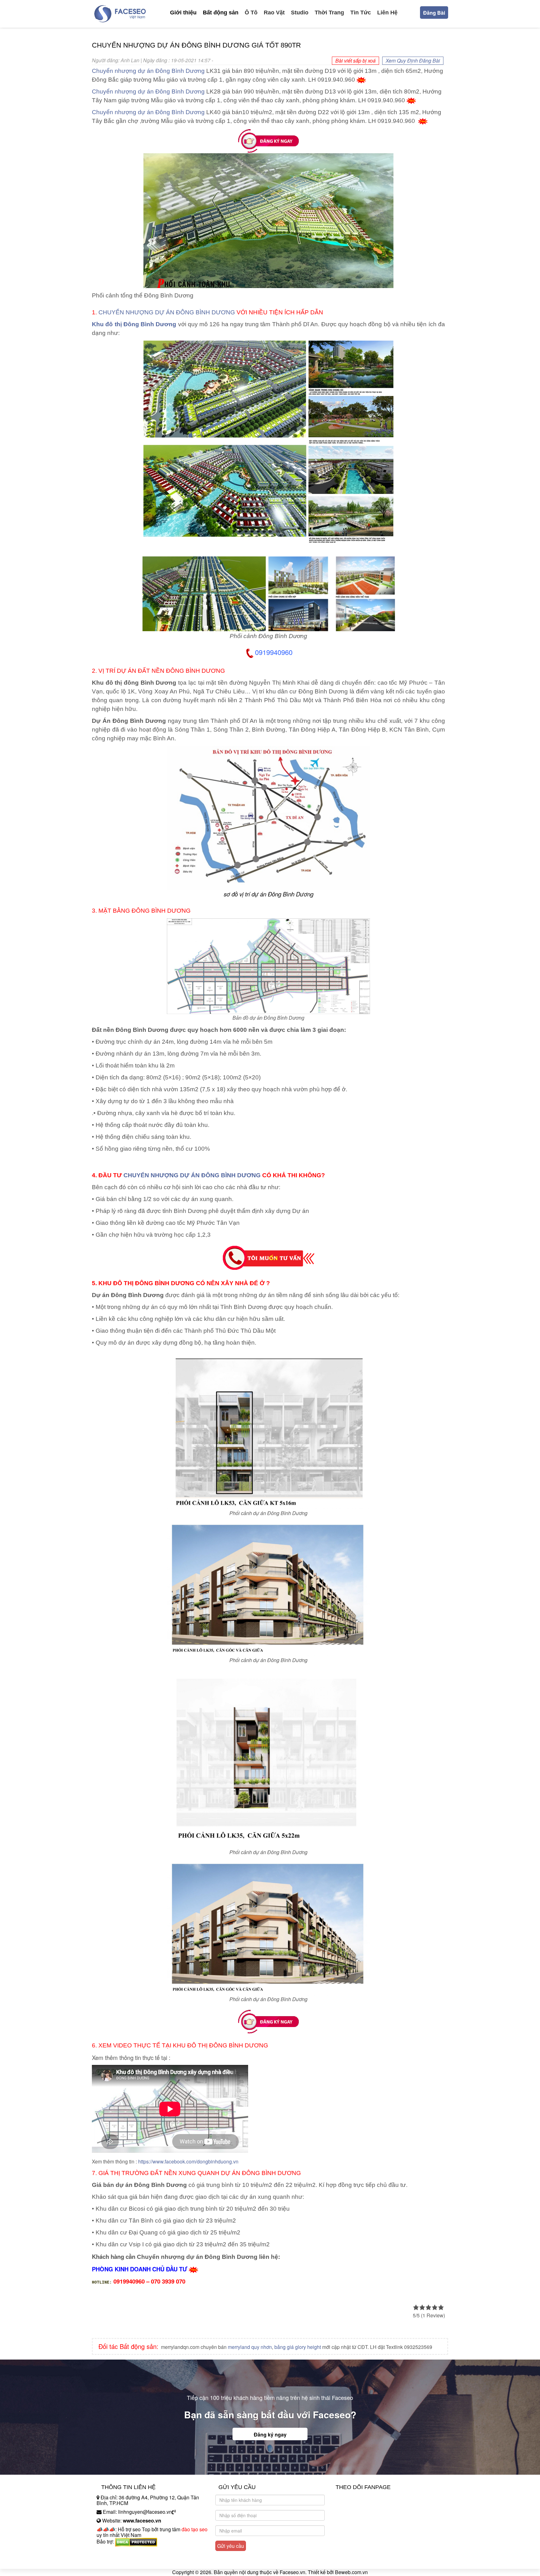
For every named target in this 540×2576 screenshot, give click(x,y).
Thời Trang (329, 13)
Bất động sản (221, 13)
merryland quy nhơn (250, 2347)
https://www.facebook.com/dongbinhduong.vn (188, 2161)
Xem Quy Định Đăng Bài (413, 61)
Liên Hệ (387, 13)
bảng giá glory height (298, 2347)
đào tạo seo (195, 2529)
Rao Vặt (274, 13)
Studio (300, 13)
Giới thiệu (183, 13)
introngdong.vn (113, 2552)
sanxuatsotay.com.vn (120, 2561)
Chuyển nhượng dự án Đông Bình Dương (148, 71)
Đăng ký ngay (270, 2434)
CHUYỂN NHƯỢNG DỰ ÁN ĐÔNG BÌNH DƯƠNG (167, 312)
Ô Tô (251, 13)
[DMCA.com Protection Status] (136, 2541)
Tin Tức (361, 13)
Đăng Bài (434, 13)
